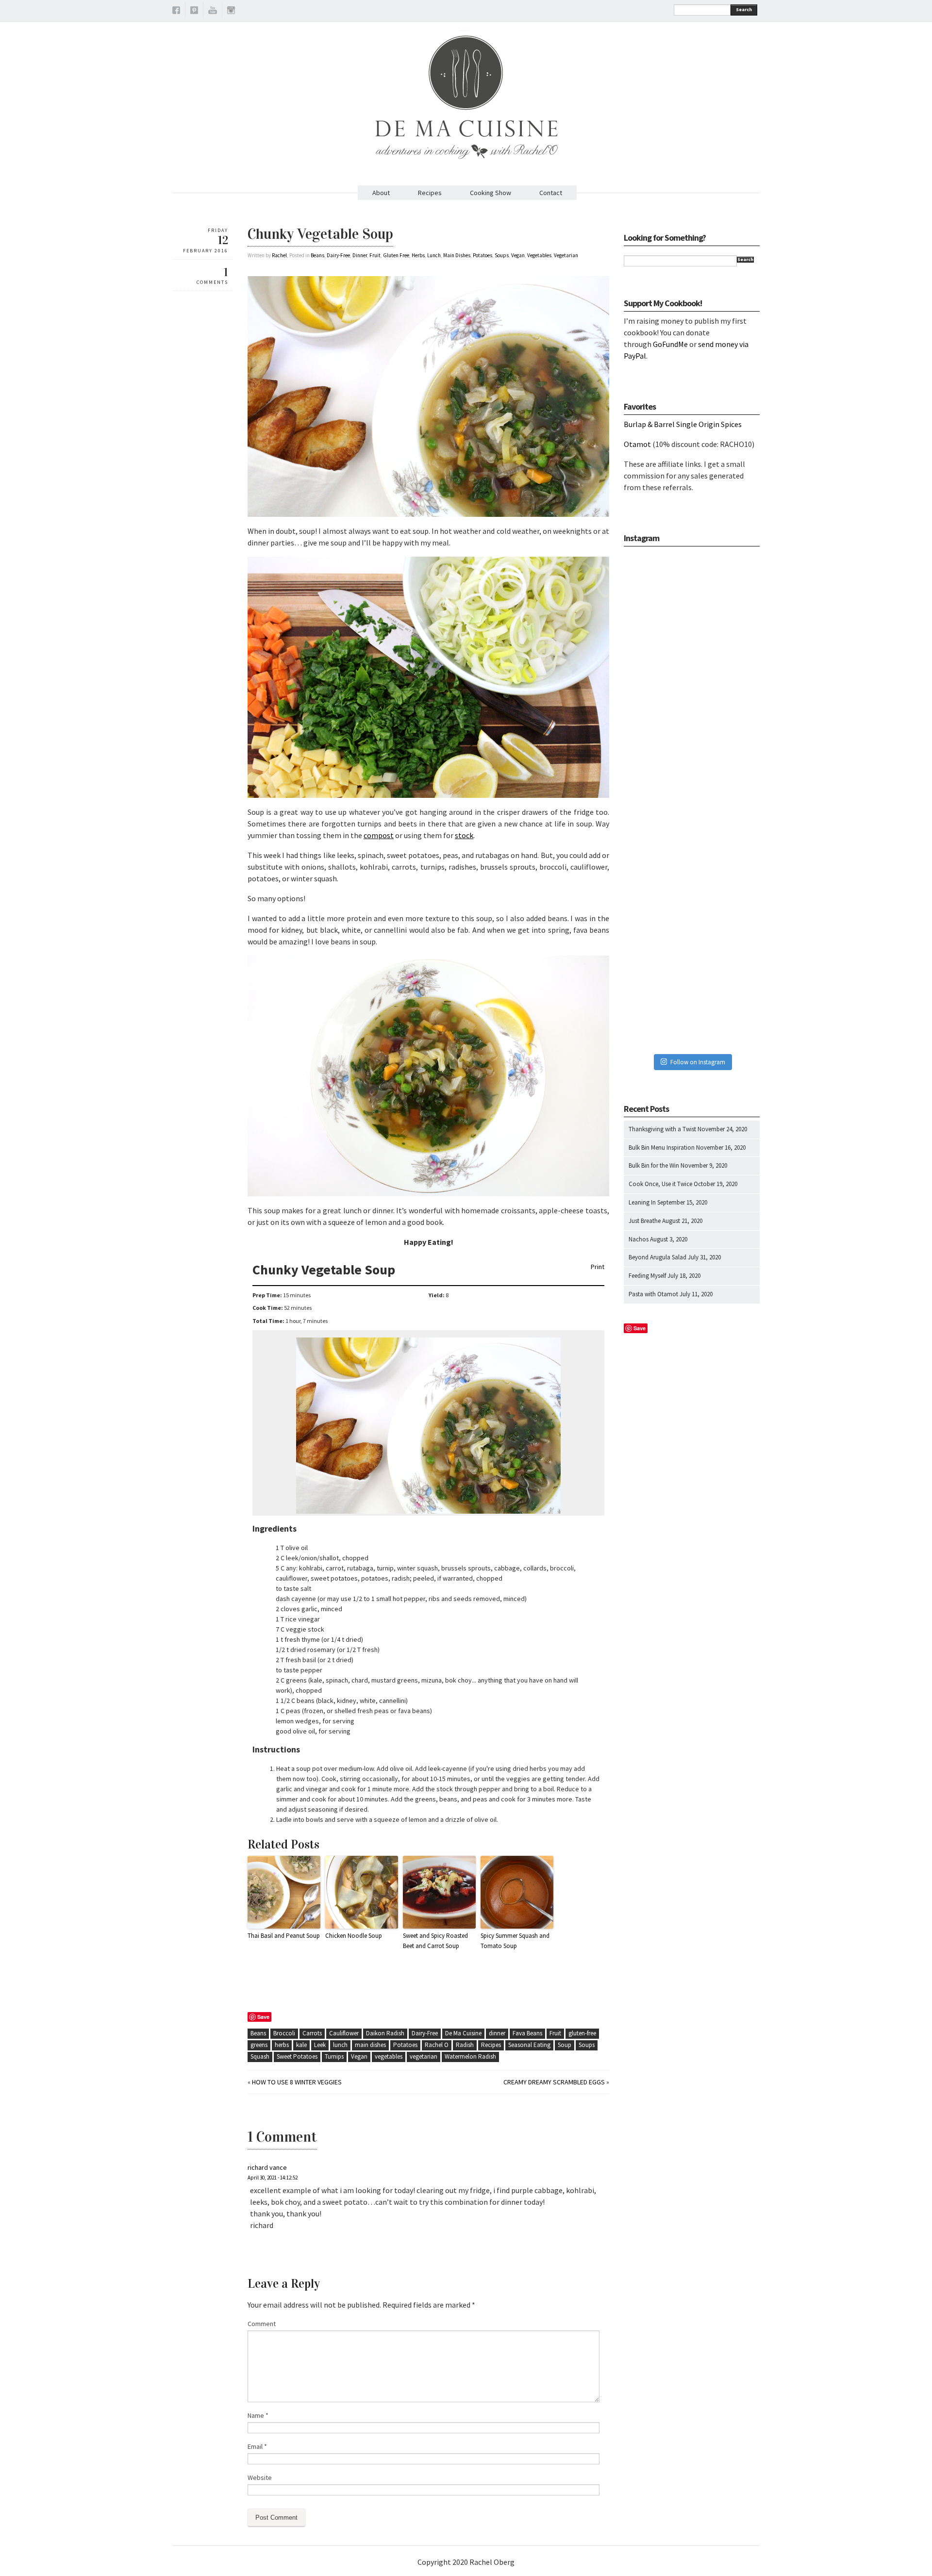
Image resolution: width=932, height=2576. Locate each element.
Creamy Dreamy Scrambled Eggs (554, 2082)
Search (744, 9)
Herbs (418, 255)
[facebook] (176, 12)
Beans (317, 255)
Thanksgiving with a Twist (662, 1129)
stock (464, 835)
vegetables (389, 2056)
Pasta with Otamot (653, 1294)
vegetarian (424, 2056)
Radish (465, 2045)
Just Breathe (645, 1221)
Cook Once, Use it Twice (660, 1184)
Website (260, 2477)
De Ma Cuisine (463, 2033)
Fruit (375, 255)
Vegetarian (566, 255)
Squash (260, 2056)
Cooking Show (491, 193)
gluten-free (582, 2033)
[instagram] (231, 12)
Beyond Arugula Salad (657, 1257)
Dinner (360, 255)
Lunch (434, 255)
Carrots (312, 2033)
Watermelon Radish (470, 2056)
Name (258, 2415)
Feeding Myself (647, 1276)
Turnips (334, 2056)
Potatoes (483, 255)
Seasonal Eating (529, 2045)
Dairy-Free (338, 255)
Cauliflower (344, 2033)
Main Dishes (457, 255)
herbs (282, 2045)
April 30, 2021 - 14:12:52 (273, 2178)
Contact (551, 193)
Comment (262, 2324)
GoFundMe (670, 344)
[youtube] (213, 12)
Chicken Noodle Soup (354, 1936)
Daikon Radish (385, 2033)
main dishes (370, 2045)
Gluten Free (396, 255)
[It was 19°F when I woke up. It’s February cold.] (692, 1001)
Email (257, 2446)
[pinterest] (194, 12)
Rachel (279, 255)
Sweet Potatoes (297, 2056)
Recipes (430, 193)
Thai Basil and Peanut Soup (284, 1936)
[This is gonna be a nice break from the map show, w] (692, 601)
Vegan (518, 255)
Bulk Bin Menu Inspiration (662, 1148)
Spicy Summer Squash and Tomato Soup (515, 1941)
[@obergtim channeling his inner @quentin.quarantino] (692, 701)
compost (379, 835)
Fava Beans (527, 2033)
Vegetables (539, 255)
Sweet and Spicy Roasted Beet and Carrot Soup (435, 1941)
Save (263, 2017)
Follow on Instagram (698, 1062)
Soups (502, 255)
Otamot (637, 444)
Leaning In (642, 1202)
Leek (320, 2045)
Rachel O (437, 2045)
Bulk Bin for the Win (654, 1165)
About (381, 193)
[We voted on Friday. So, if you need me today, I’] (692, 801)
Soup (565, 2045)
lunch (340, 2045)
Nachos (639, 1239)
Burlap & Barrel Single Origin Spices (683, 424)
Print (598, 1267)
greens (259, 2045)
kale (301, 2045)
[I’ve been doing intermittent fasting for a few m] (692, 901)
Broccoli (284, 2033)
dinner (497, 2033)
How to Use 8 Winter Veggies (297, 2082)
